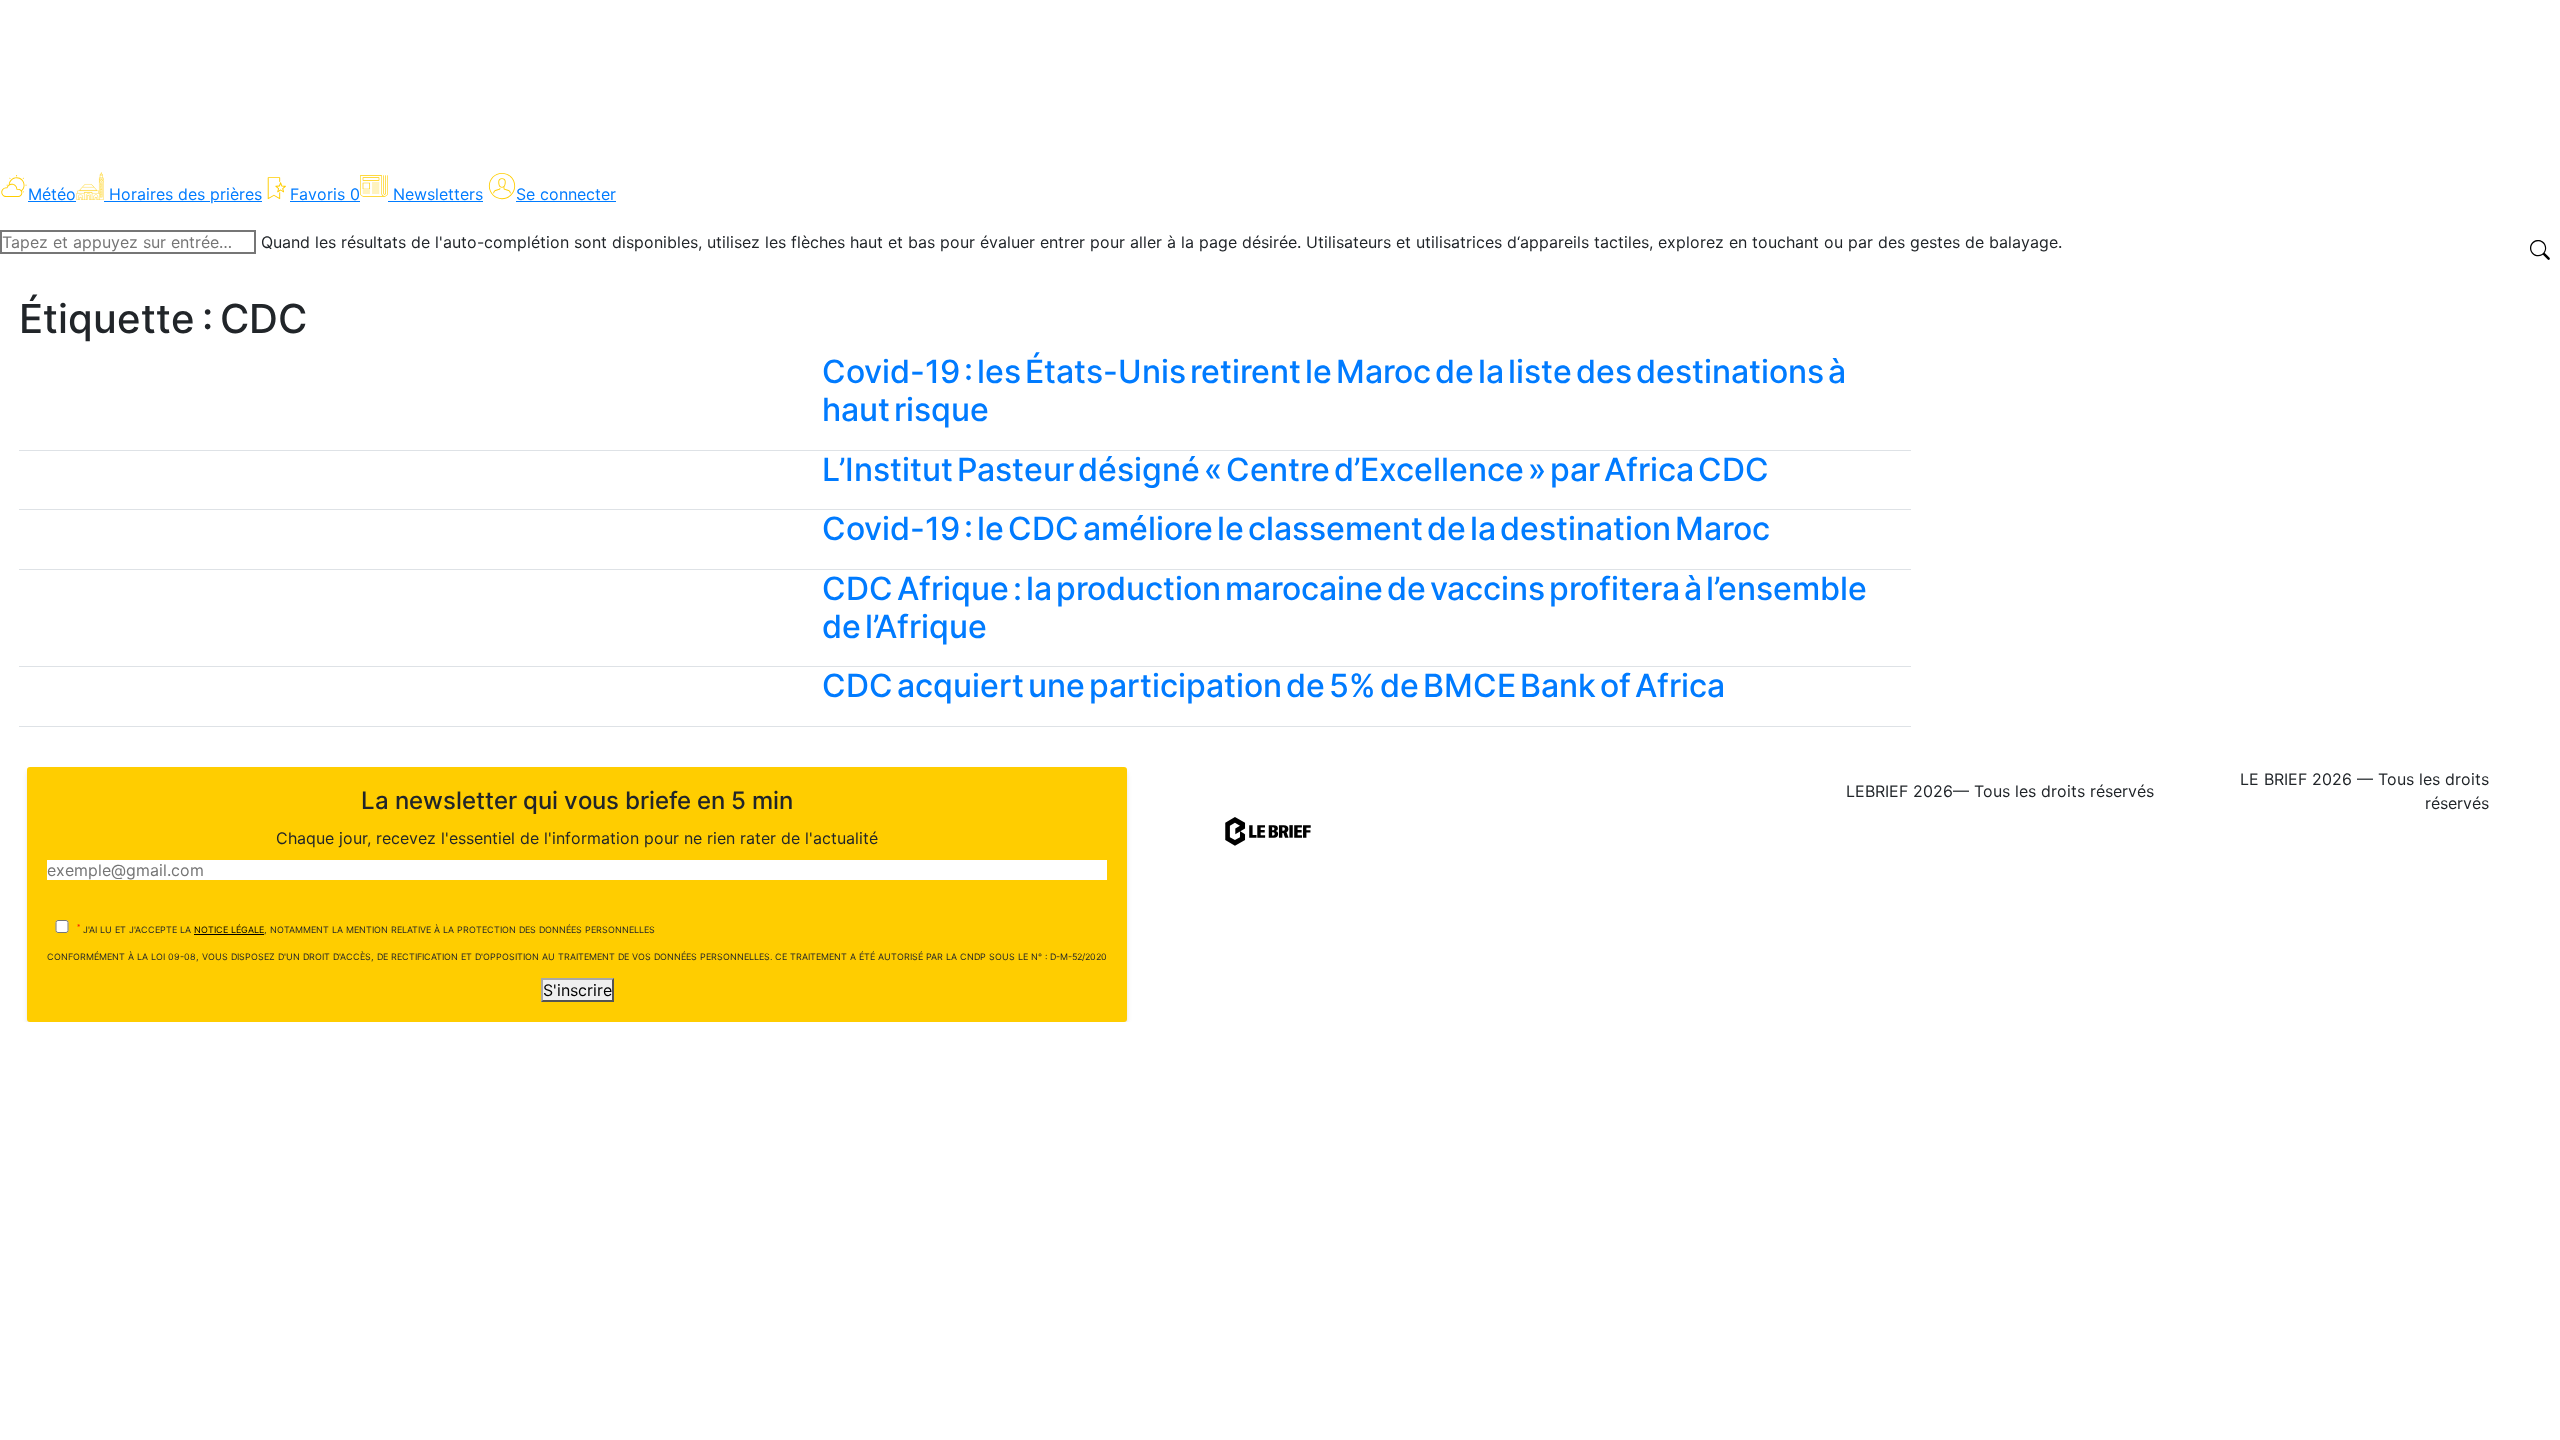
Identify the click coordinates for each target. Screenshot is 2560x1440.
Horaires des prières (185, 194)
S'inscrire (577, 990)
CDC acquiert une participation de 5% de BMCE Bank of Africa (1273, 685)
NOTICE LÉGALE (229, 929)
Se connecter (566, 194)
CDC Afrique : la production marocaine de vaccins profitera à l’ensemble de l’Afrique (1344, 607)
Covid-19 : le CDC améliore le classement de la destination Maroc (1296, 528)
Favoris (325, 194)
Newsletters (438, 194)
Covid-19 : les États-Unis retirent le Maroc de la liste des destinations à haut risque (1334, 390)
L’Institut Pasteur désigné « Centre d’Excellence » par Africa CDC (1295, 469)
